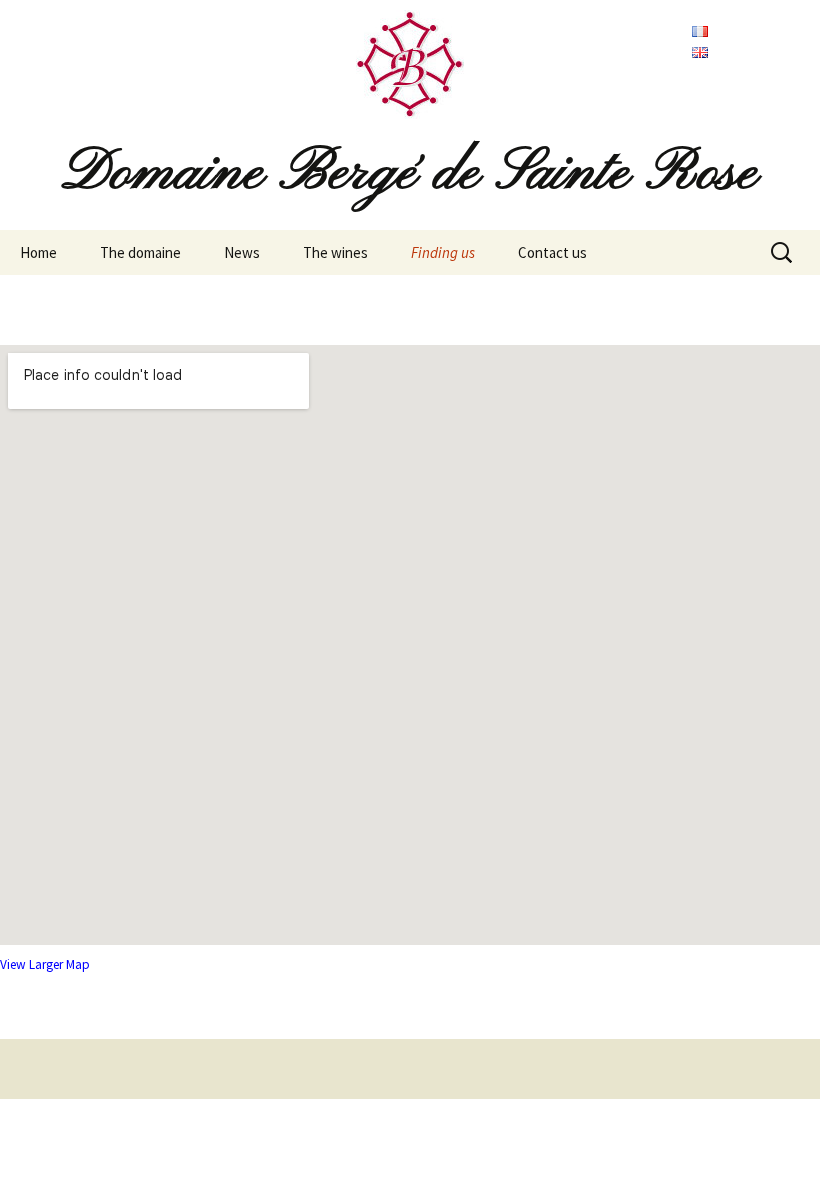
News (242, 252)
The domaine (140, 252)
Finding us (443, 252)
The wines (335, 252)
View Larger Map (45, 964)
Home (38, 252)
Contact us (552, 252)
